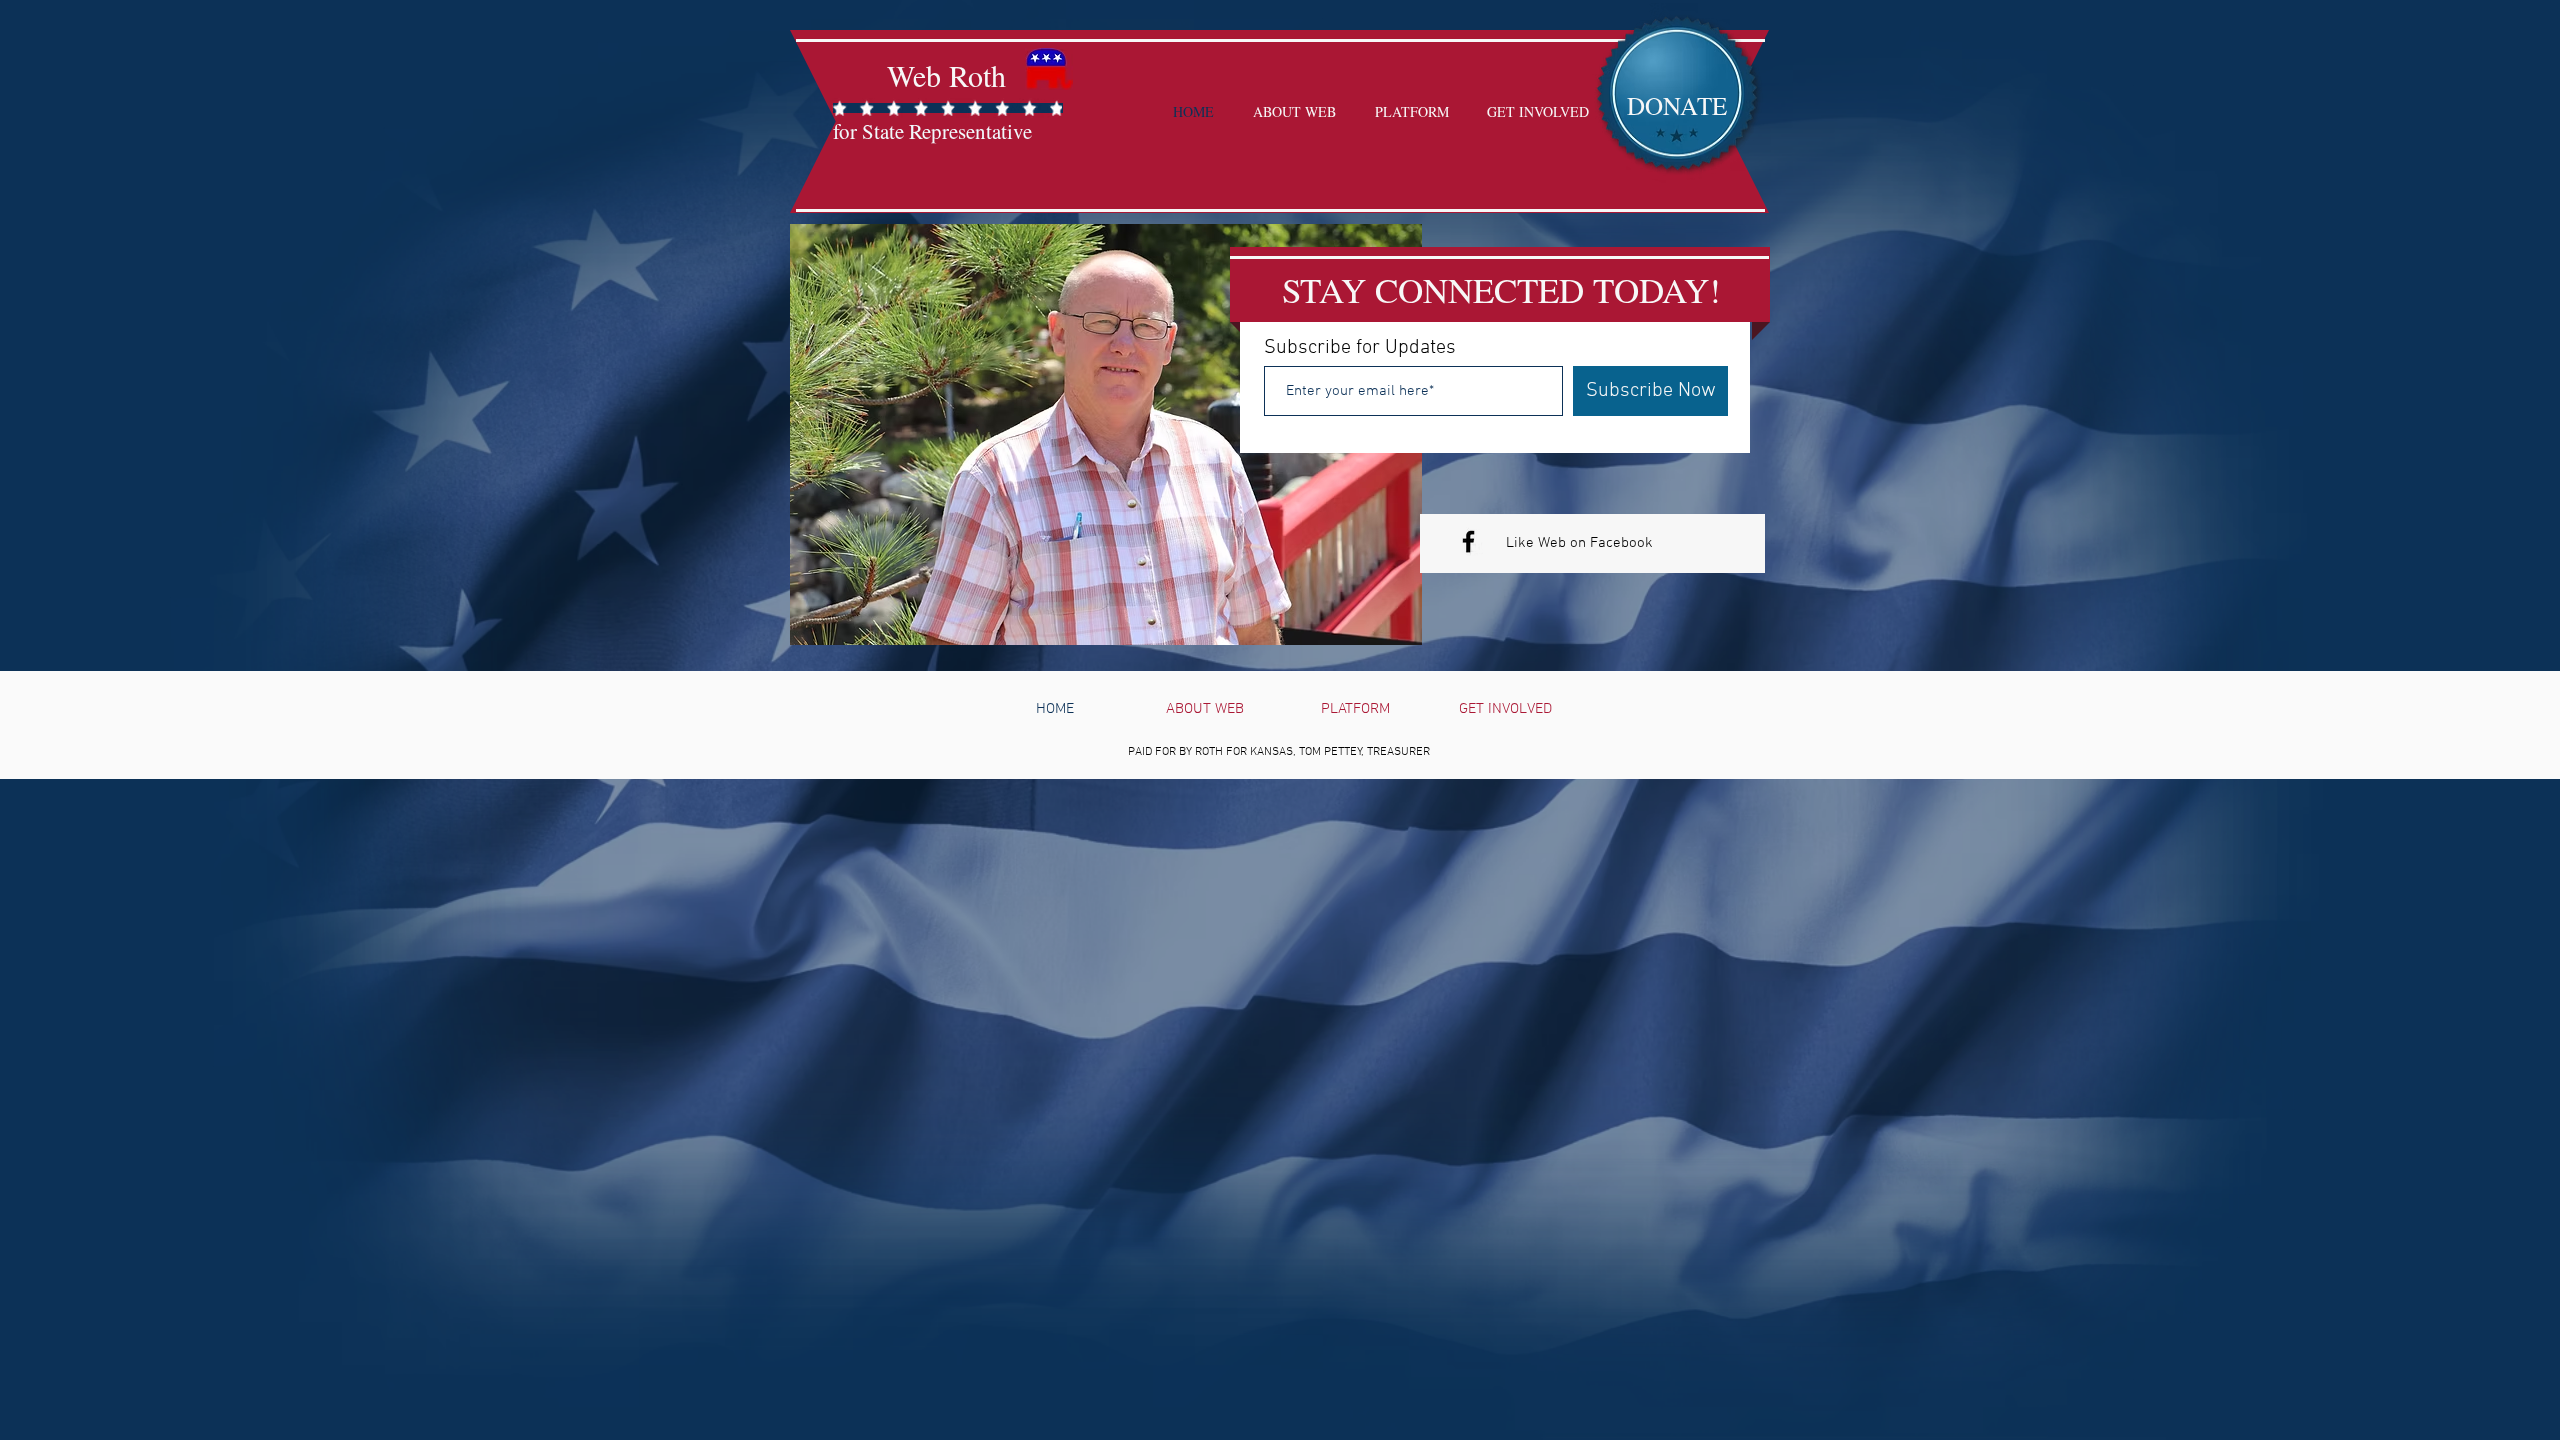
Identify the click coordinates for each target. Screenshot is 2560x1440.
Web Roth (946, 75)
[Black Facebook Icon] (1468, 541)
